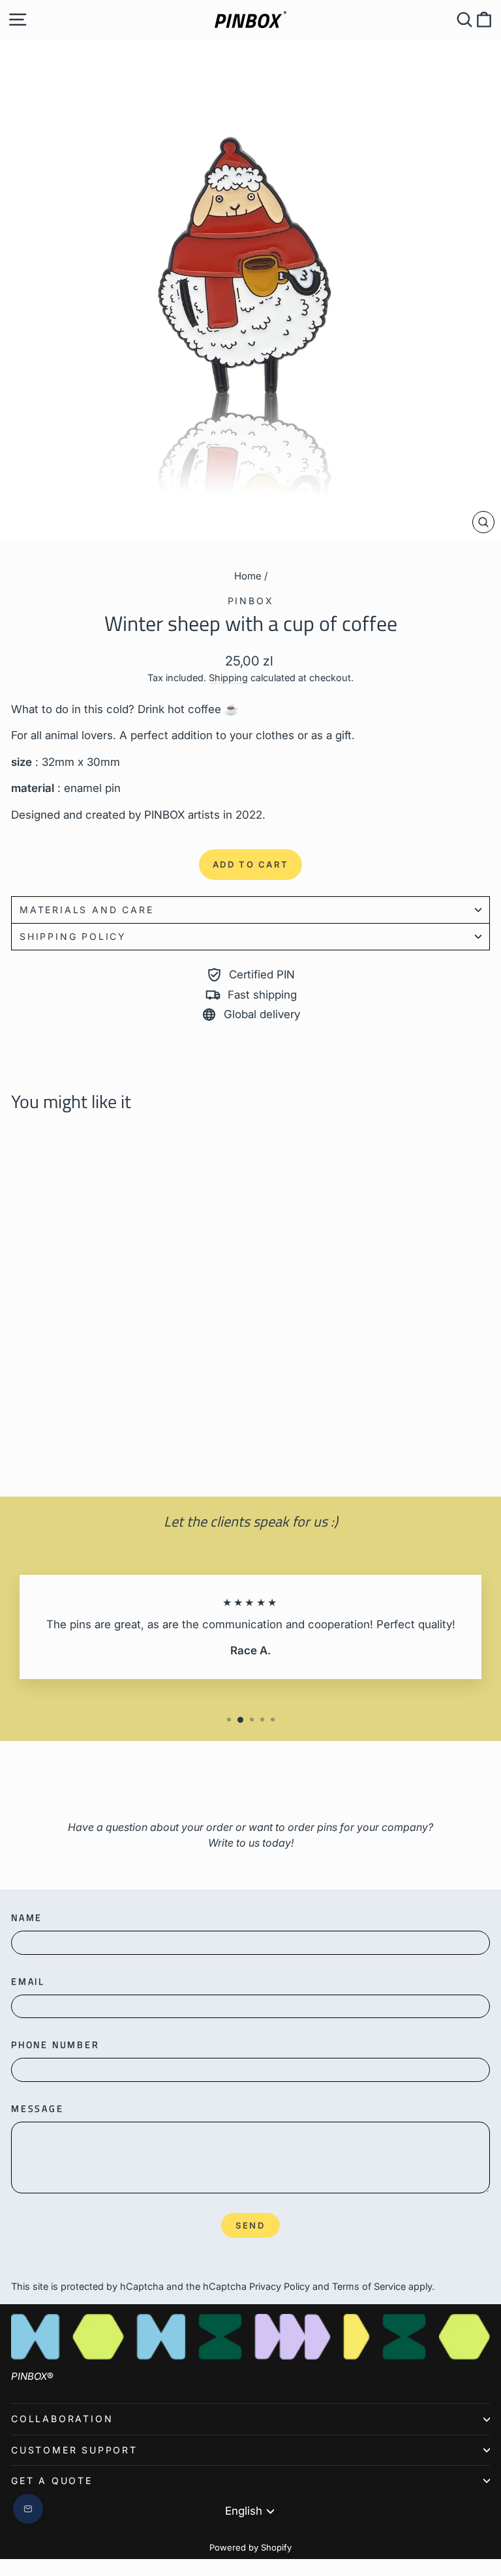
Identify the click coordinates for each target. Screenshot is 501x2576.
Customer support (74, 2450)
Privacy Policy (280, 2286)
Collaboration (62, 2419)
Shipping (228, 678)
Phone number (55, 2044)
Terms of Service (369, 2286)
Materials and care (86, 910)
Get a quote (52, 2481)
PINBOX (251, 601)
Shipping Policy (73, 936)
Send (250, 2225)
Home (248, 576)
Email (28, 1981)
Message (38, 2108)
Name (27, 1917)
